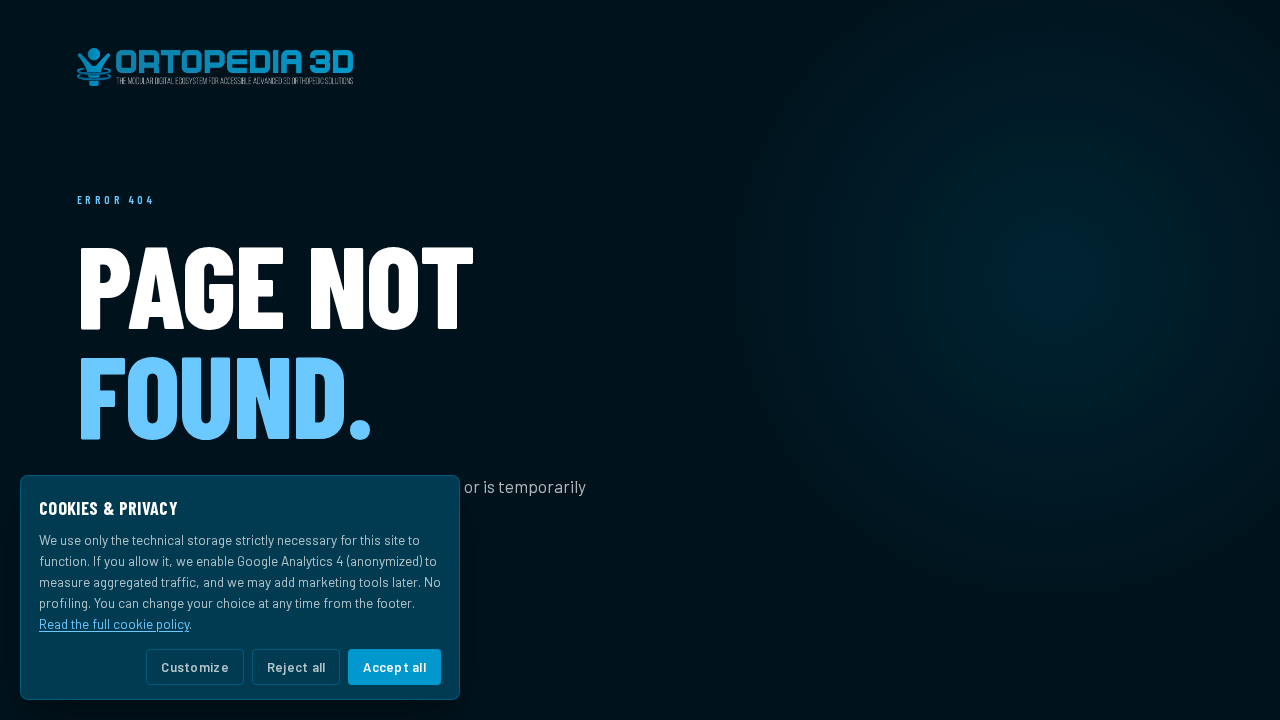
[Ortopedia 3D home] (640, 67)
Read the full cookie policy (114, 623)
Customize (194, 667)
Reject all (296, 667)
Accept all (394, 667)
